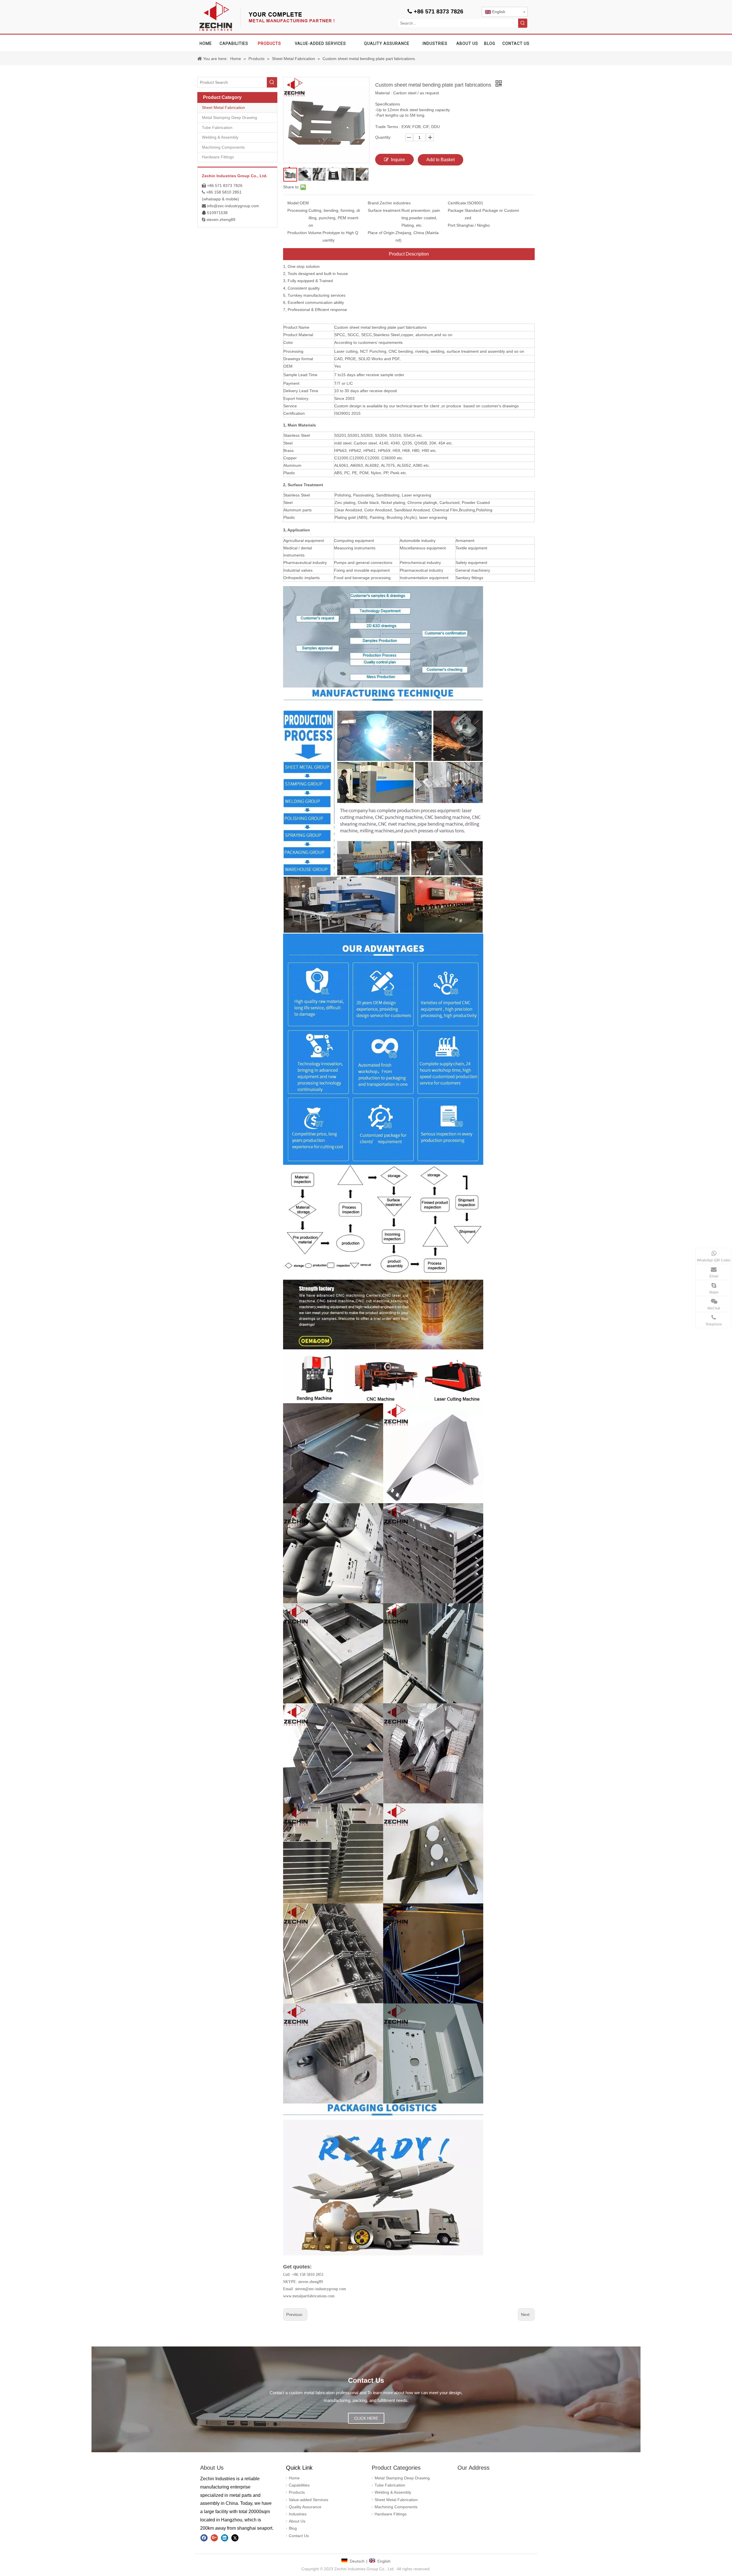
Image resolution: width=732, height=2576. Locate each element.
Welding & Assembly (220, 137)
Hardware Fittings (218, 157)
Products (297, 2492)
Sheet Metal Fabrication (223, 107)
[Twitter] (235, 2538)
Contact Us (299, 2536)
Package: (456, 210)
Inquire (398, 160)
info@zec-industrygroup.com (233, 206)
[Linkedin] (225, 2538)
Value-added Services (309, 2500)
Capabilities (299, 2485)
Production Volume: (305, 233)
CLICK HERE (366, 2418)
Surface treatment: (385, 210)
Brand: (374, 203)
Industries (298, 2514)
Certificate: (457, 203)
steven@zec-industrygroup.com (321, 2289)
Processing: (298, 210)
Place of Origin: (382, 233)
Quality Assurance (305, 2507)
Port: (452, 225)
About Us (297, 2521)
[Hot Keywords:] (523, 23)
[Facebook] (204, 2538)
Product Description (409, 254)
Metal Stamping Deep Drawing (229, 117)
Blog (293, 2528)
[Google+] (214, 2538)
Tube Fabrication (217, 127)
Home (294, 2478)
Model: (294, 203)
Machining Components (223, 147)
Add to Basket (440, 160)
